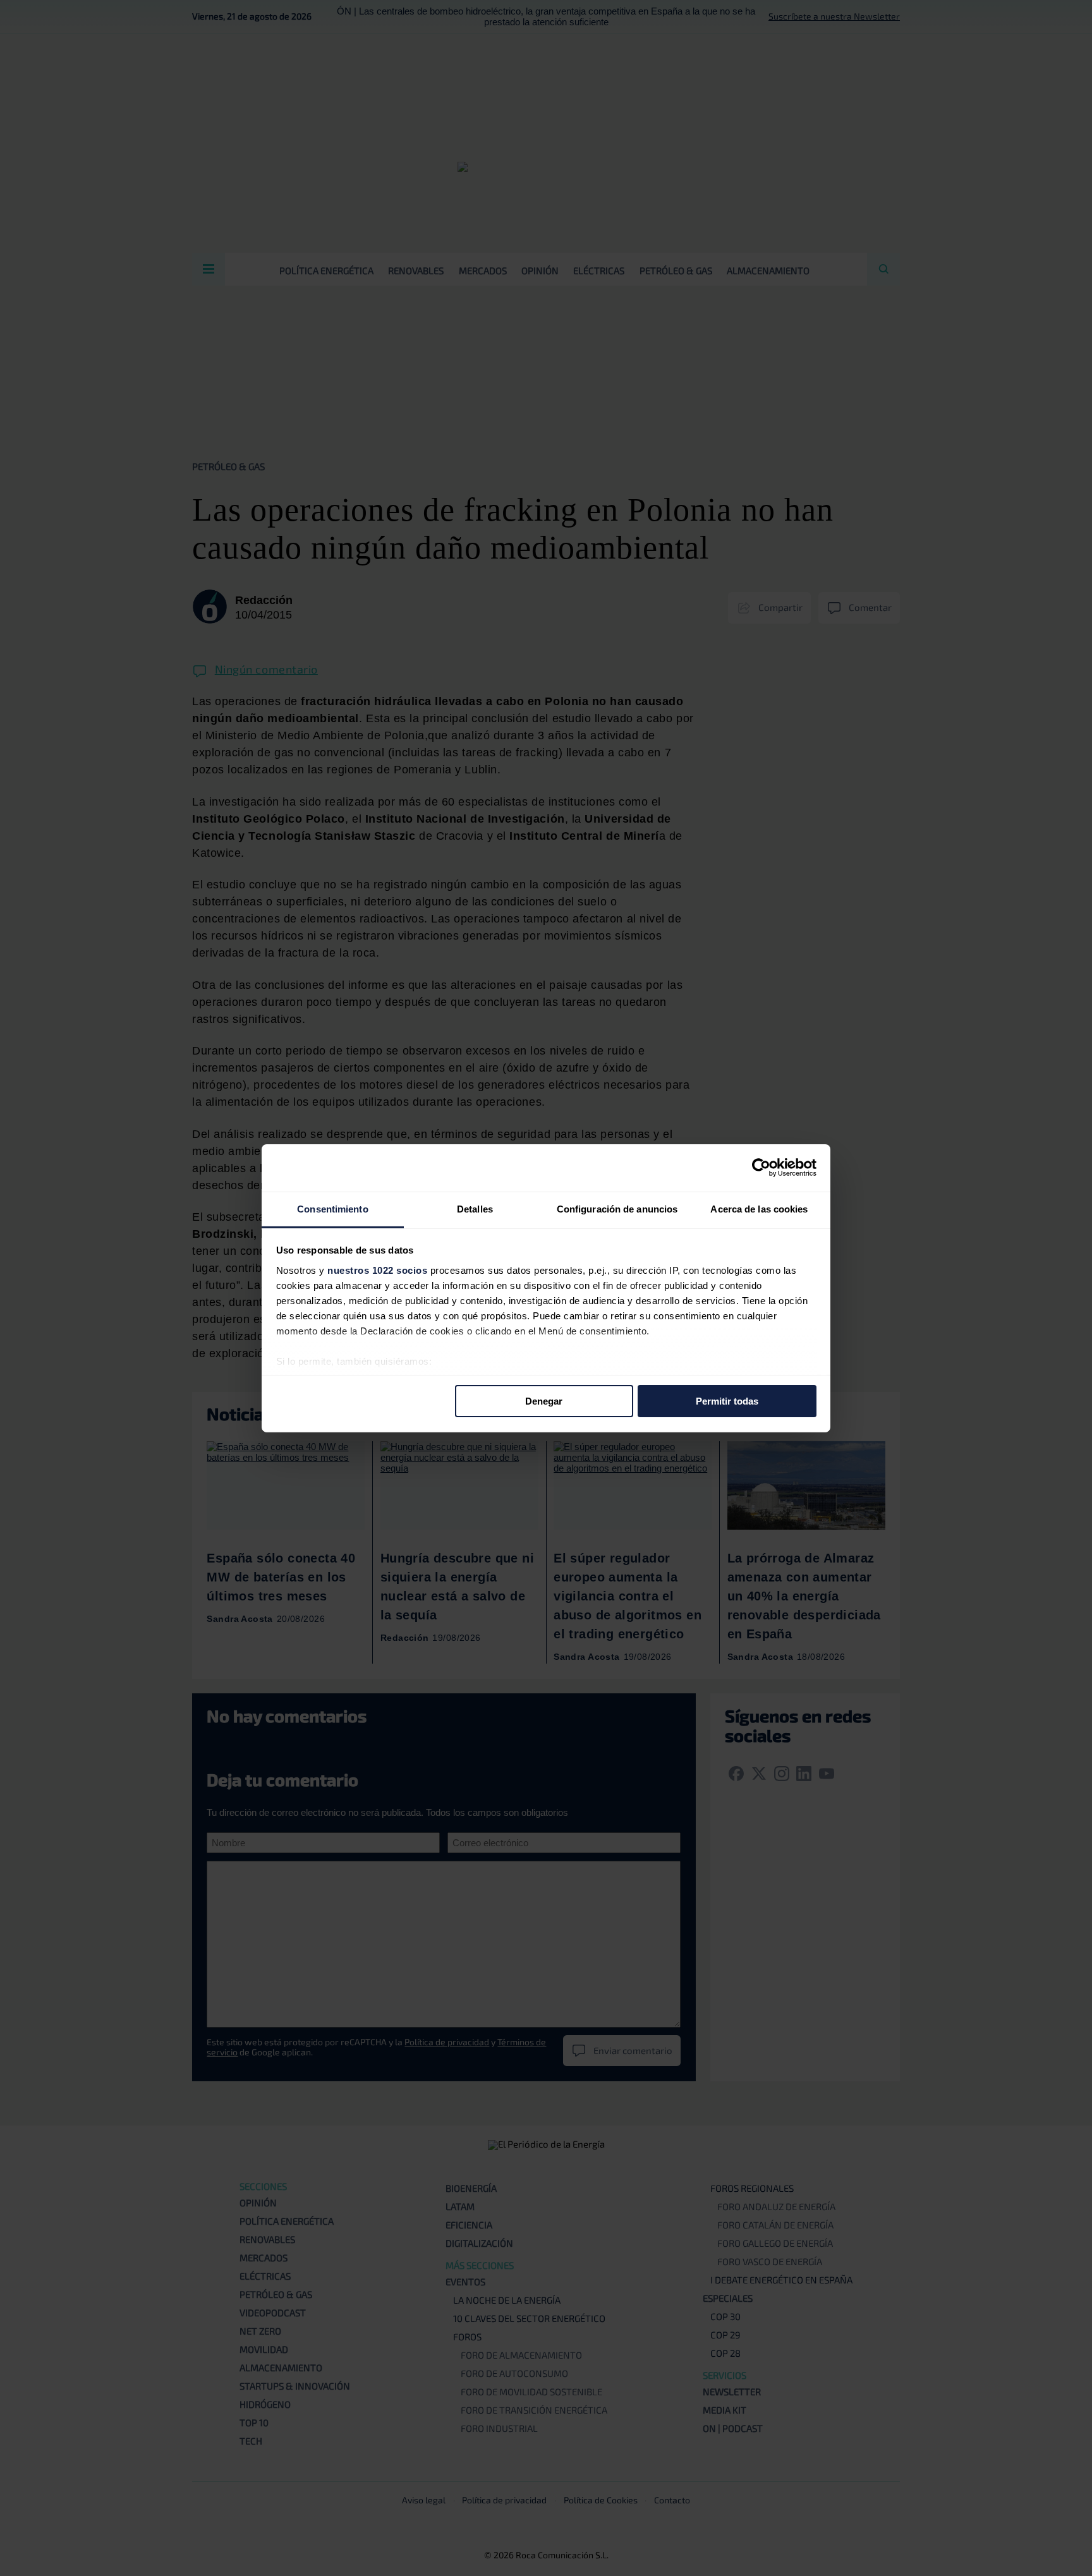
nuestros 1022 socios (377, 1270)
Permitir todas (727, 1401)
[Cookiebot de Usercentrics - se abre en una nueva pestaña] (761, 1168)
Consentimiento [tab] (332, 1208)
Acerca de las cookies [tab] (759, 1208)
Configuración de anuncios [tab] (617, 1208)
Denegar (544, 1401)
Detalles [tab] (475, 1208)
